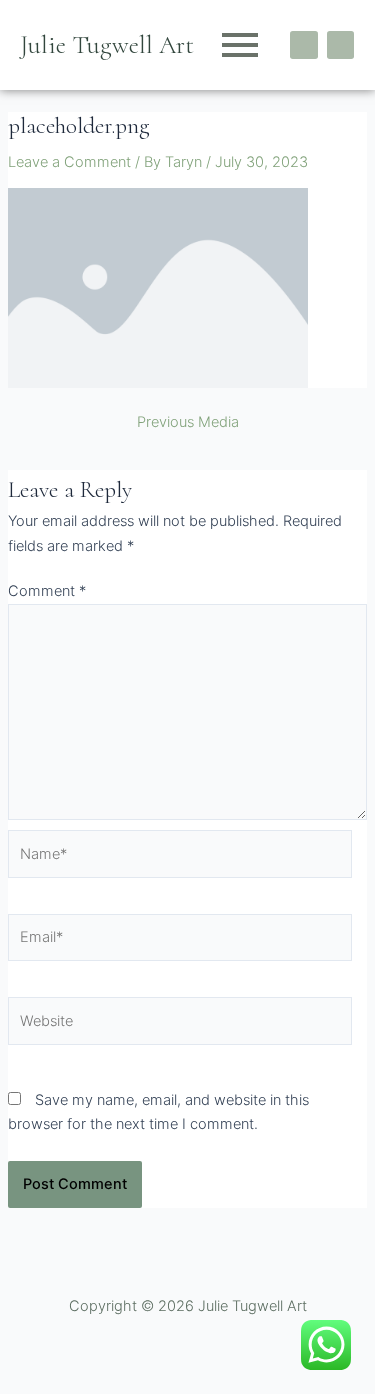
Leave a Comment (69, 162)
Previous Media (188, 422)
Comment (47, 591)
